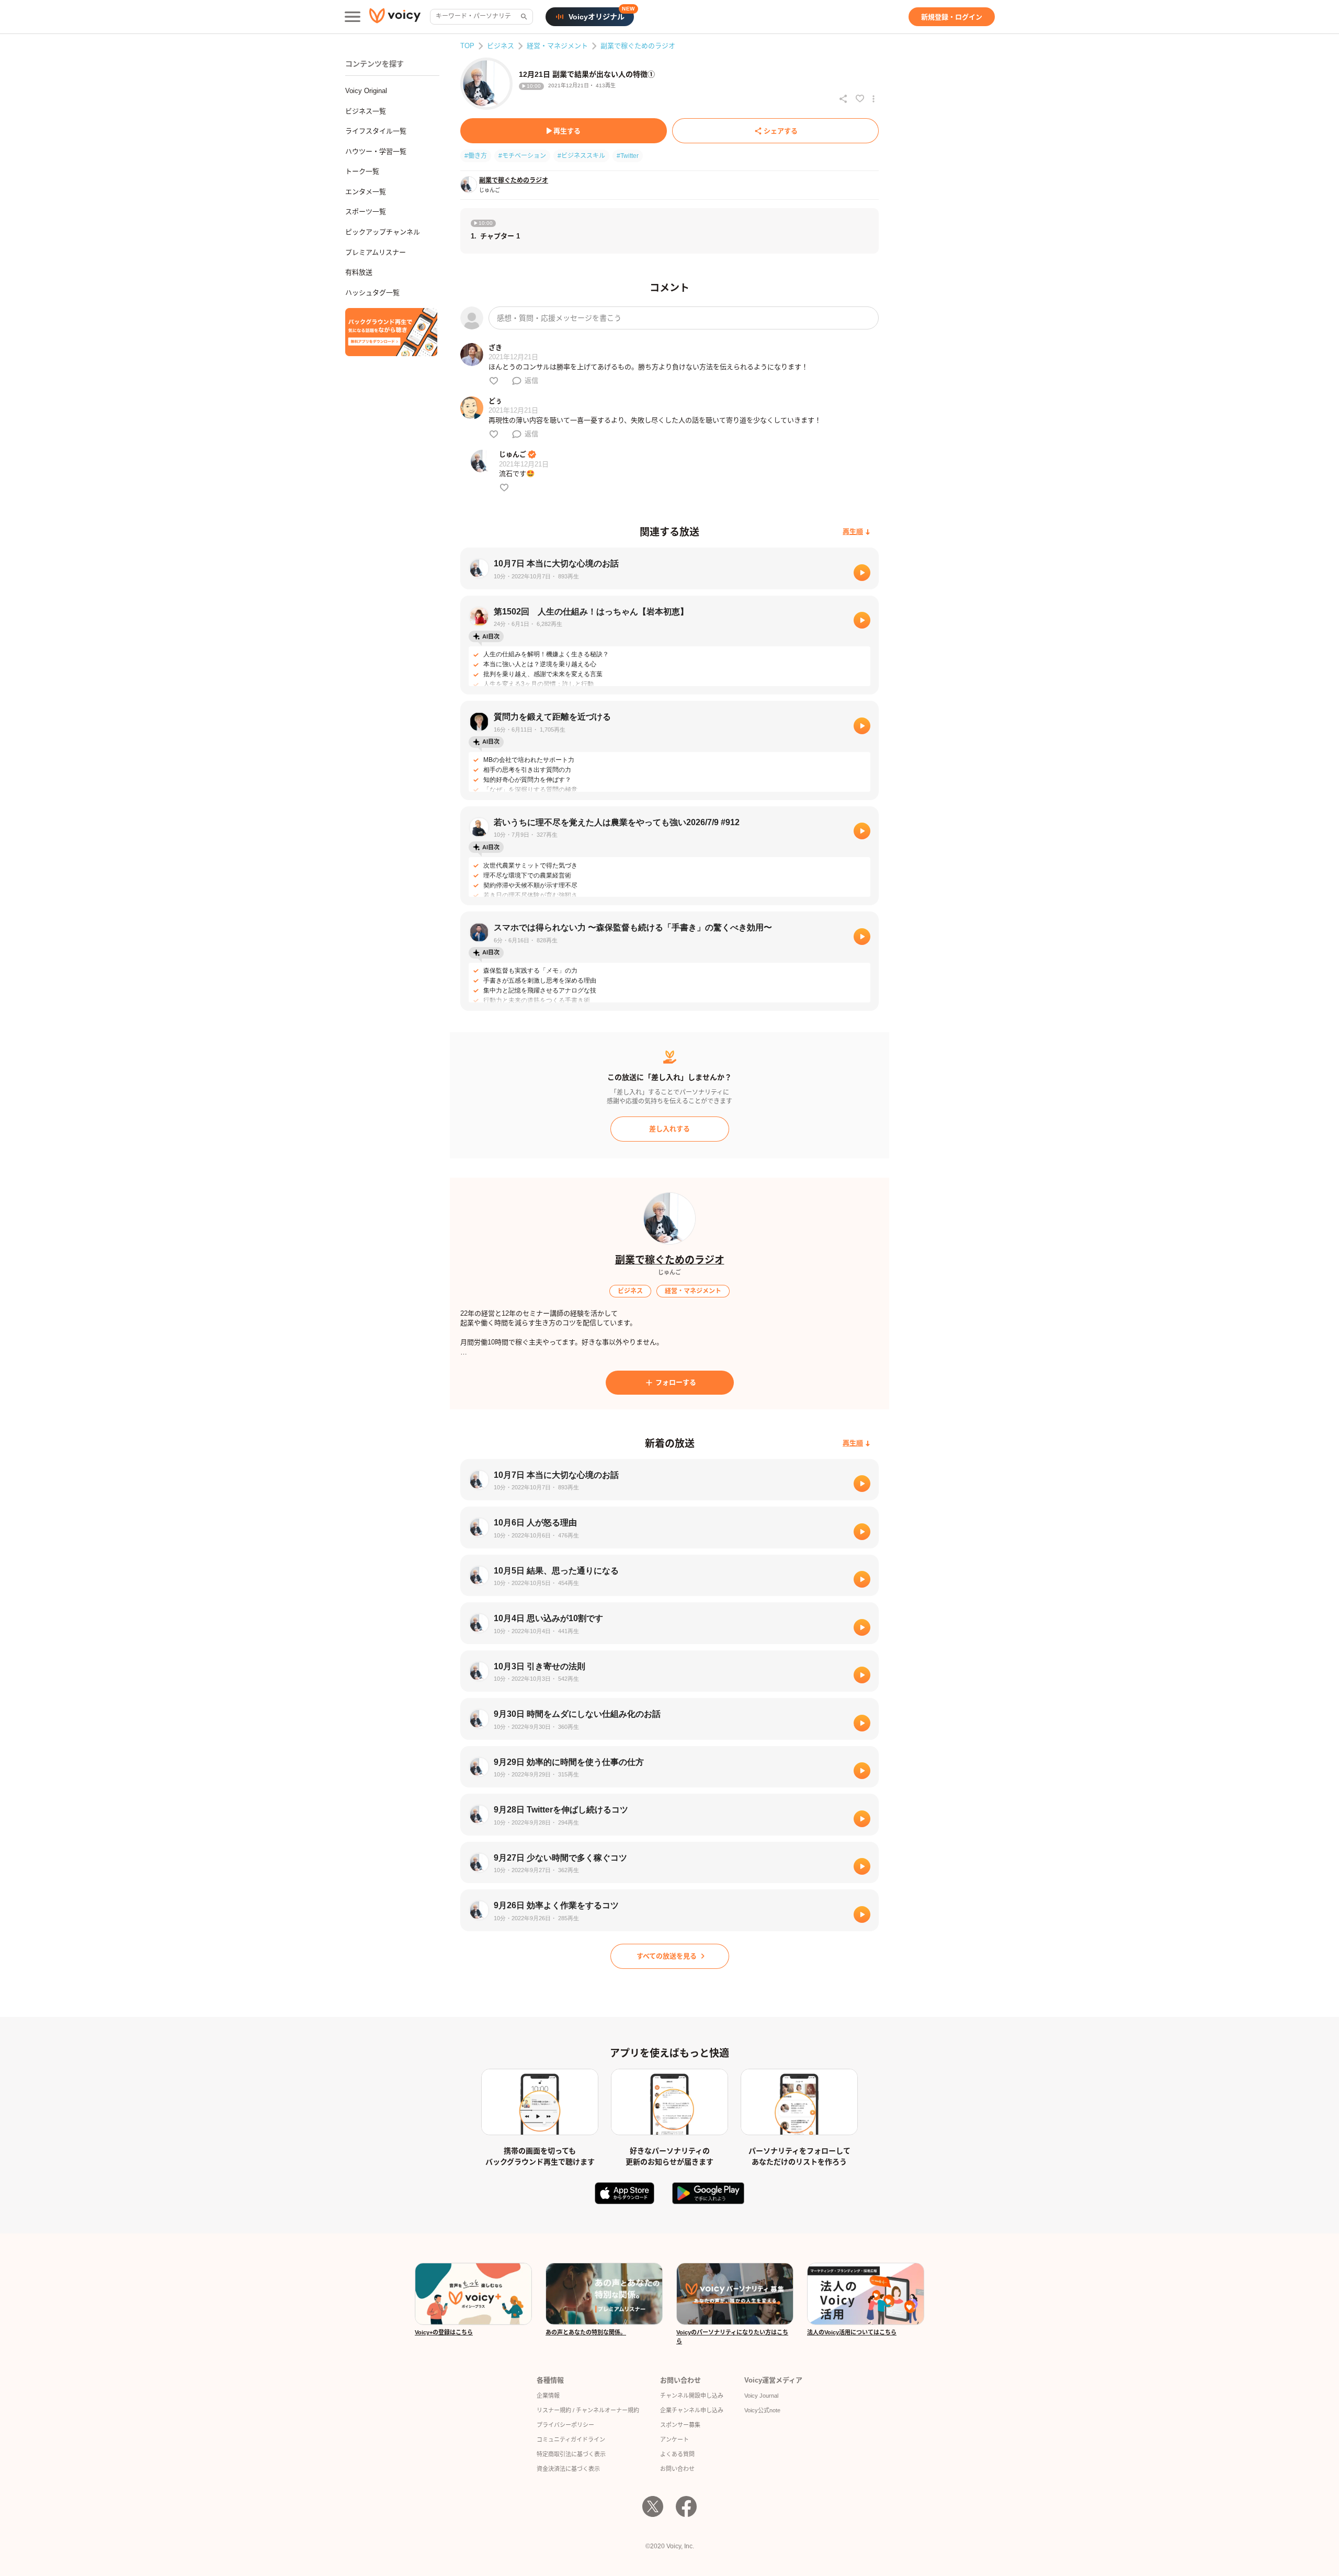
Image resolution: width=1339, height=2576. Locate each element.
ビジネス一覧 (366, 111)
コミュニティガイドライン (571, 2440)
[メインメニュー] (353, 17)
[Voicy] (395, 17)
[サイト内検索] (523, 17)
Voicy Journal (761, 2396)
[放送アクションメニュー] (873, 99)
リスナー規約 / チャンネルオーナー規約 (588, 2410)
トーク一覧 (362, 171)
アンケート (674, 2440)
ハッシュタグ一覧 (372, 293)
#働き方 (476, 156)
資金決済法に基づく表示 (568, 2469)
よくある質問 (677, 2454)
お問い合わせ (677, 2469)
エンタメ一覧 (366, 192)
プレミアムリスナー (376, 252)
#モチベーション (522, 156)
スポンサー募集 (680, 2425)
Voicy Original (366, 91)
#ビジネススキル (581, 156)
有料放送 (359, 272)
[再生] (862, 573)
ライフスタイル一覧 (376, 131)
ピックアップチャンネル (383, 232)
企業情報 (548, 2396)
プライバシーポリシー (565, 2425)
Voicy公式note (762, 2410)
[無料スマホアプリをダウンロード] (391, 332)
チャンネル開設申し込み (692, 2396)
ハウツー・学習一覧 (376, 151)
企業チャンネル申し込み (692, 2410)
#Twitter (628, 156)
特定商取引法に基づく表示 (571, 2454)
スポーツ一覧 (366, 212)
